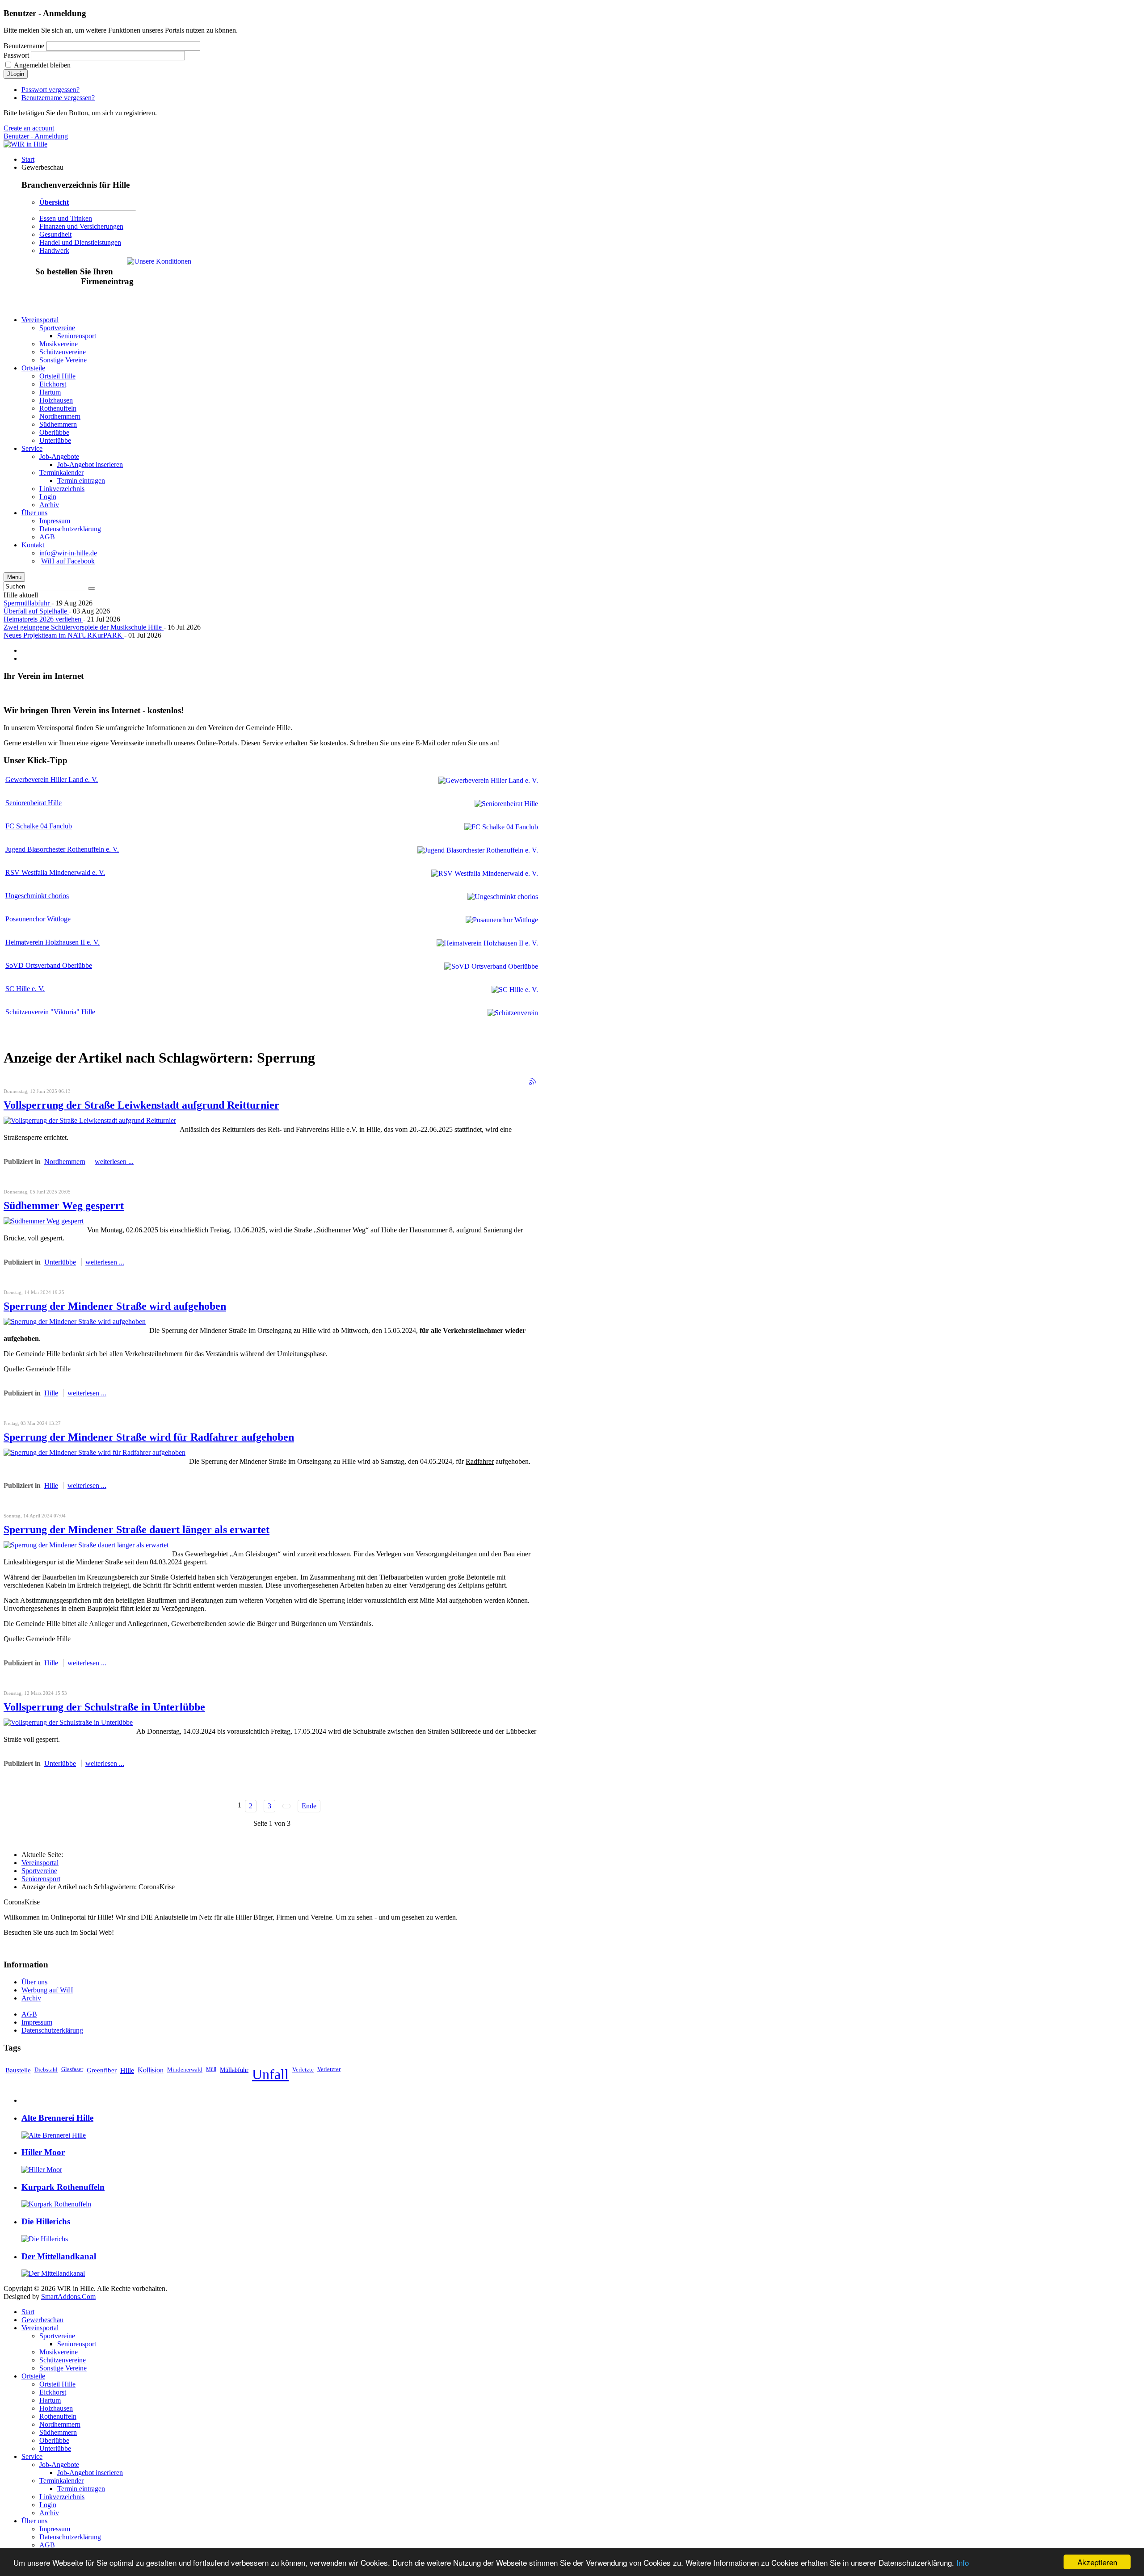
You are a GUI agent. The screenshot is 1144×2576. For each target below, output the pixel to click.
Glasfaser (72, 2069)
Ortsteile (33, 2376)
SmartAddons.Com (68, 2297)
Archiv (31, 1998)
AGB (29, 2014)
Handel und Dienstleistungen (80, 242)
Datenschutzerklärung (52, 2030)
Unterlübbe (60, 1262)
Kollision (151, 2070)
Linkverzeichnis (62, 2497)
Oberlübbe (54, 2440)
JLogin (16, 74)
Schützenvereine (63, 2360)
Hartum (50, 2400)
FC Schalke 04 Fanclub (39, 826)
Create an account (29, 128)
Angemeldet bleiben (42, 65)
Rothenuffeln (58, 2416)
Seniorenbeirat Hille (34, 803)
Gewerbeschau (42, 2320)
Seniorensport (41, 1879)
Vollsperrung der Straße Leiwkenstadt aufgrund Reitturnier (141, 1105)
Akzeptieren (1097, 2562)
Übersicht (54, 202)
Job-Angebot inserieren (90, 2473)
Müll (211, 2069)
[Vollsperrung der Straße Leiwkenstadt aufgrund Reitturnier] (90, 1120)
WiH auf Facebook (68, 561)
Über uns (34, 1982)
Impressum (37, 2022)
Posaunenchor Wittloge (38, 919)
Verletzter (329, 2069)
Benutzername (24, 46)
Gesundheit (55, 234)
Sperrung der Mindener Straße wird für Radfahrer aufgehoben (149, 1437)
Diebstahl (46, 2070)
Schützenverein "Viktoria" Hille (50, 1012)
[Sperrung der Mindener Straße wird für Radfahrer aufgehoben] (95, 1452)
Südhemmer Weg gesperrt (64, 1206)
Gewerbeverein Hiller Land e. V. (52, 780)
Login (48, 2505)
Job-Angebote (59, 2465)
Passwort (16, 55)
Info (963, 2562)
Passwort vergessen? (50, 90)
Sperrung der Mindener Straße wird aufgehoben (115, 1306)
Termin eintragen (81, 2489)
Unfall (270, 2074)
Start (28, 2312)
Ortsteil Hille (57, 2384)
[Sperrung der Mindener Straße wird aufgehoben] (75, 1322)
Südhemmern (58, 2432)
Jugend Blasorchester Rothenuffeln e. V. (62, 849)
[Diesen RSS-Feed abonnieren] (533, 1081)
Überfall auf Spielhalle (36, 611)
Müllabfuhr (234, 2070)
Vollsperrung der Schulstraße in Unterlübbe (104, 1707)
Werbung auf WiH (47, 1990)
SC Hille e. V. (25, 989)
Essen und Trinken (66, 218)
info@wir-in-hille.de (68, 553)
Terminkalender (61, 2481)
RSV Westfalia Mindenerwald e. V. (55, 872)
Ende (309, 1806)
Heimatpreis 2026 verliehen (43, 619)
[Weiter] (286, 1806)
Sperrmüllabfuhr (27, 603)
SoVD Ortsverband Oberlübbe (49, 965)
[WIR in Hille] (25, 144)
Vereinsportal (40, 1863)
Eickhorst (53, 2392)
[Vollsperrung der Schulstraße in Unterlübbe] (68, 1722)
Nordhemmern (65, 1162)
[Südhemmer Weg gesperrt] (44, 1221)
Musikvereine (59, 2352)
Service (32, 2456)
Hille (51, 1393)
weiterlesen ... (114, 1162)
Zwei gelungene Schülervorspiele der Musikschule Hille (84, 627)
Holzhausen (56, 2408)
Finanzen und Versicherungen (81, 226)
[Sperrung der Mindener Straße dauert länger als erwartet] (86, 1545)
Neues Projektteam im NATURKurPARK (64, 635)
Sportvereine (39, 1871)
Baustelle (18, 2070)
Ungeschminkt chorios (37, 896)
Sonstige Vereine (63, 2368)
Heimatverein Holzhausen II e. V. (53, 942)
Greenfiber (102, 2070)
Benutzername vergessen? (58, 98)
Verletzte (303, 2070)
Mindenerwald (185, 2070)
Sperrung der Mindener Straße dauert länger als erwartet (137, 1530)
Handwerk (54, 250)
